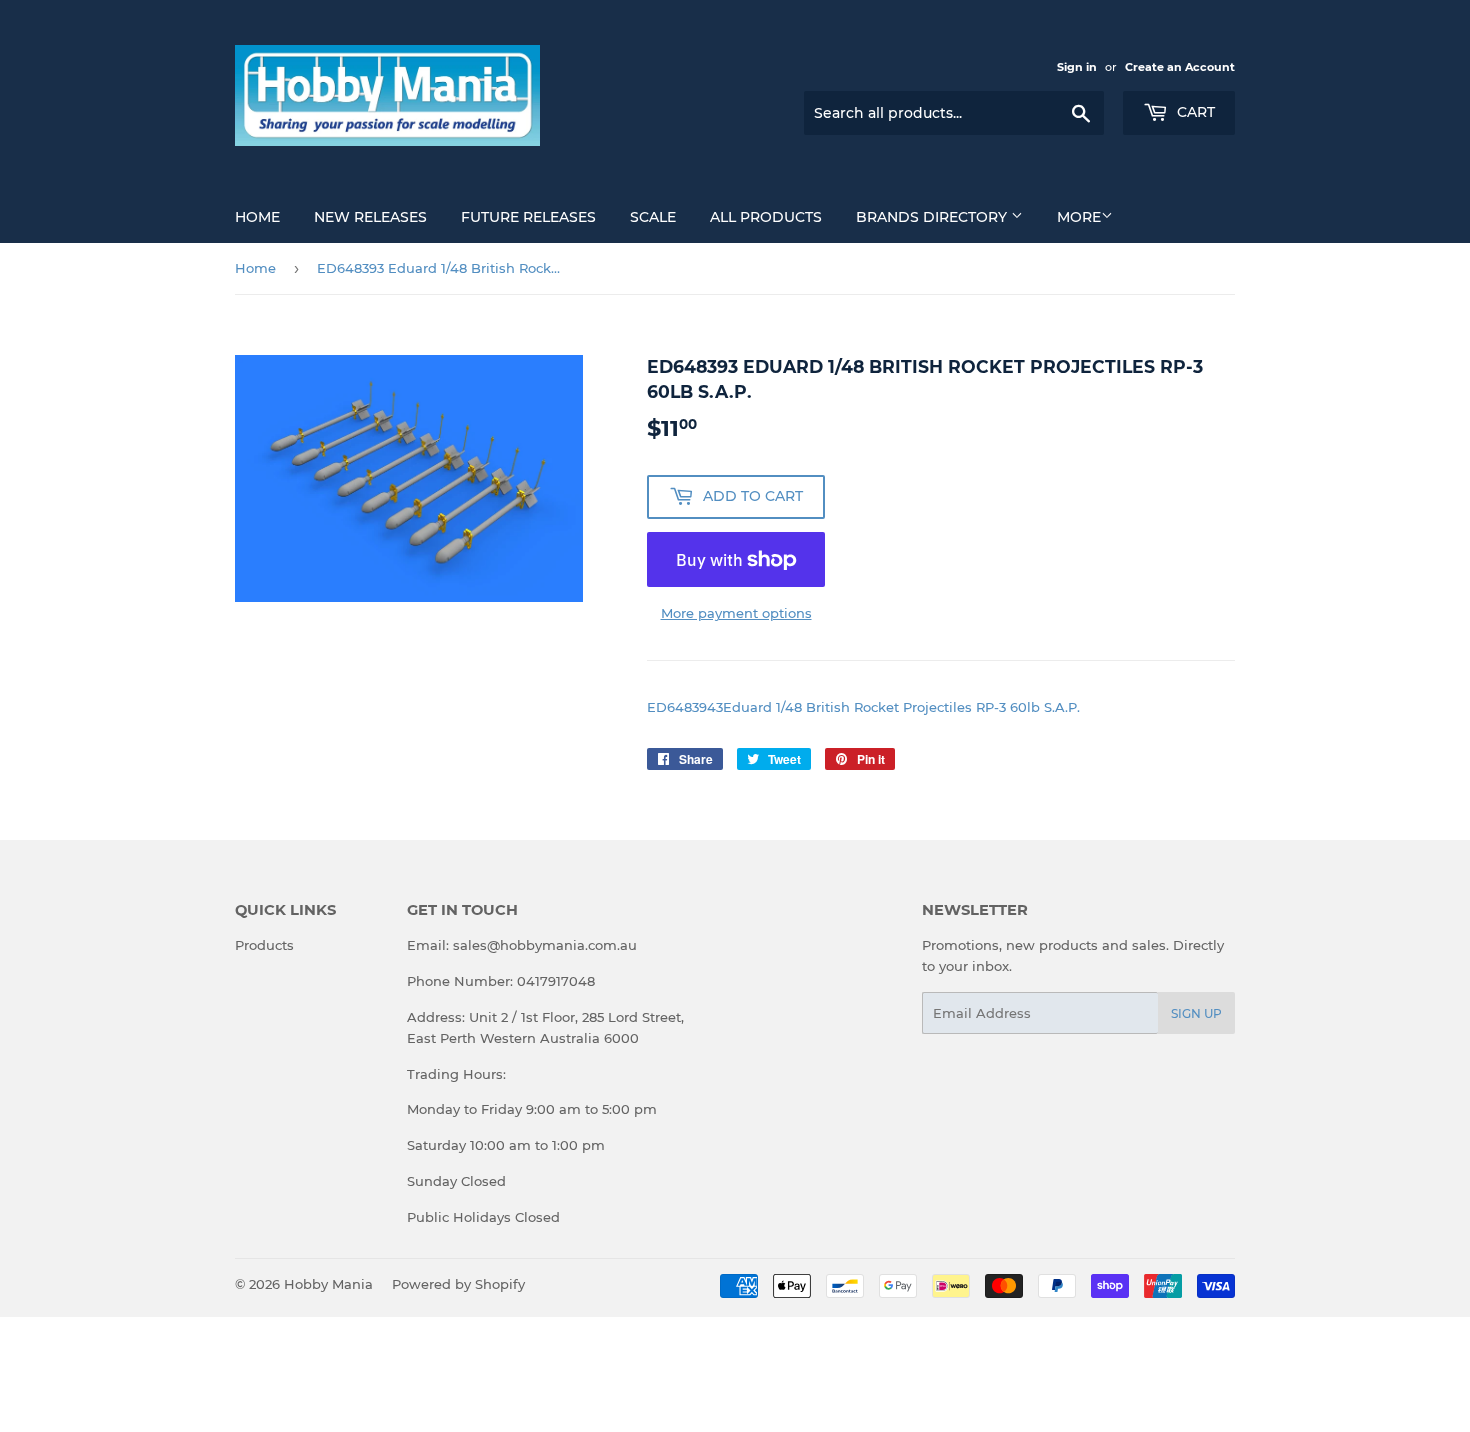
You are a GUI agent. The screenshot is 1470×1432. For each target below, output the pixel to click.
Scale (653, 217)
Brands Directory (933, 217)
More (1079, 217)
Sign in (1077, 67)
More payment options (736, 613)
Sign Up (1196, 1013)
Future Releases (528, 217)
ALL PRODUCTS (766, 217)
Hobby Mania (328, 1284)
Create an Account (1180, 67)
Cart (1194, 112)
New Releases (370, 217)
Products (264, 945)
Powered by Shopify (458, 1284)
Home (257, 217)
